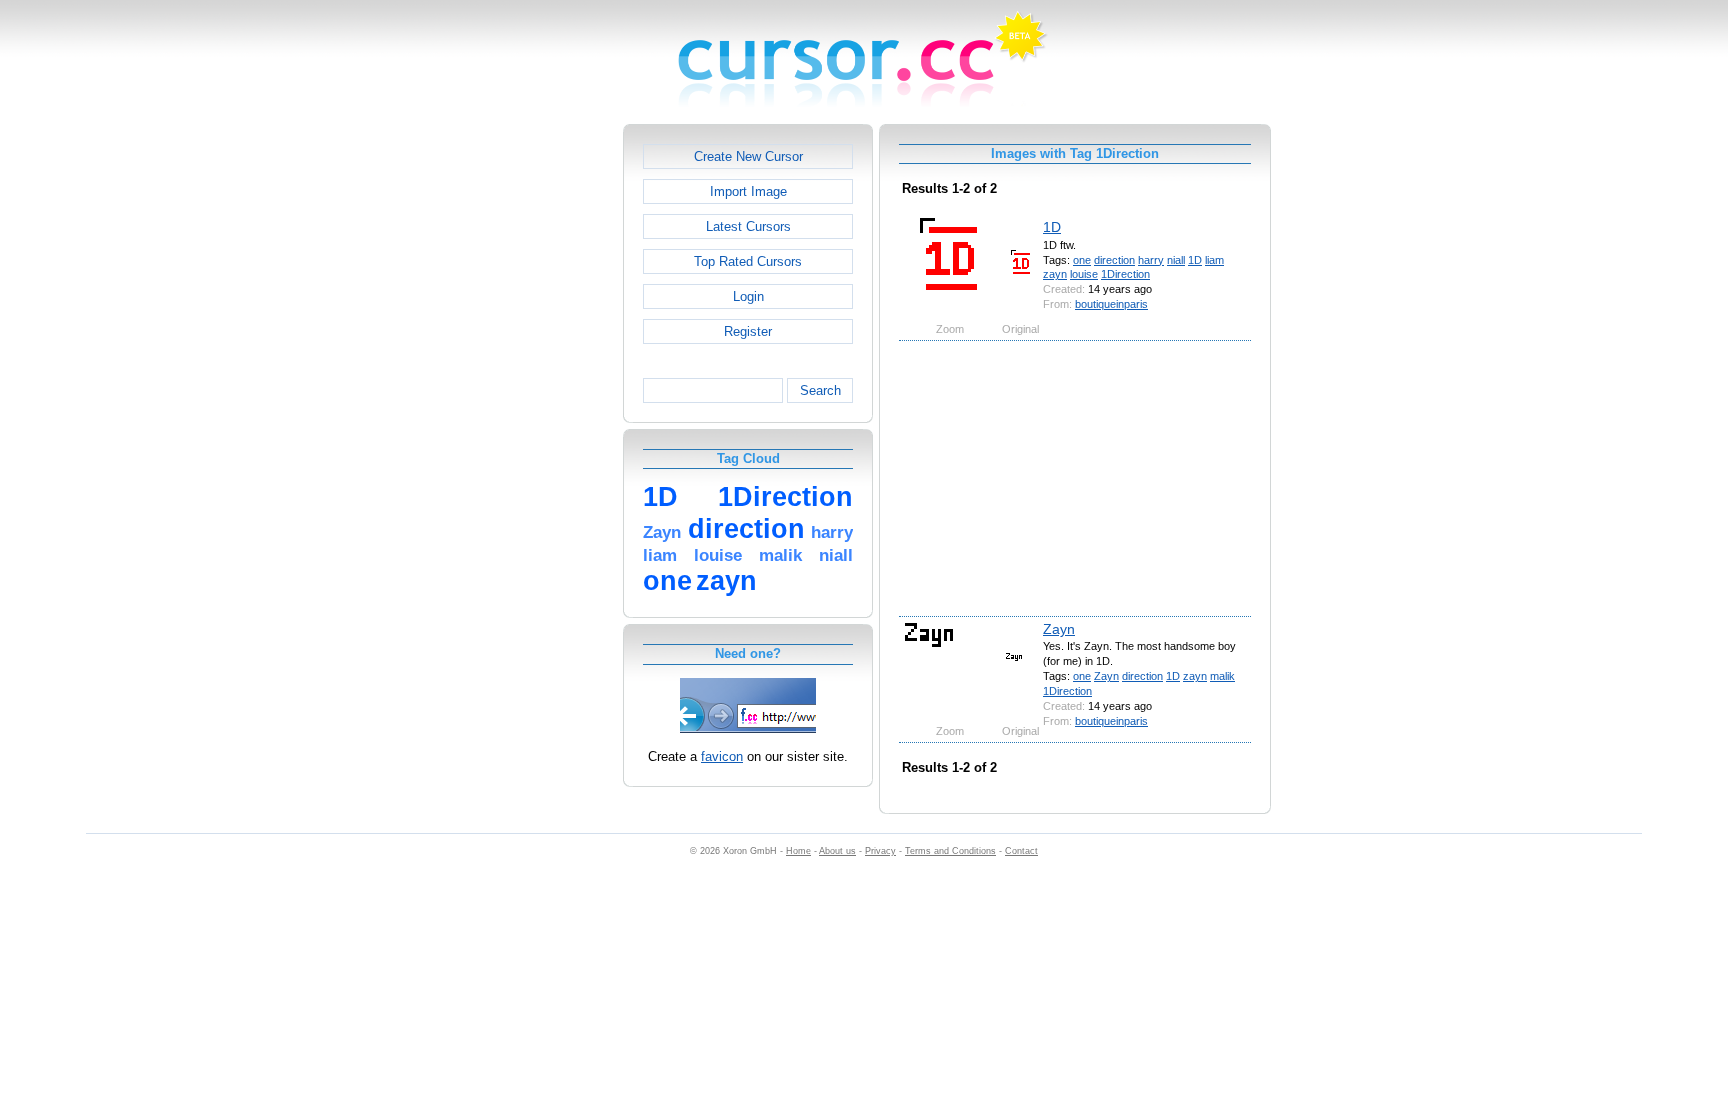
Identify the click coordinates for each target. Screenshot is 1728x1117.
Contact (1021, 851)
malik (1222, 676)
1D (1052, 227)
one (1082, 260)
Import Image (748, 191)
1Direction (1125, 274)
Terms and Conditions (950, 851)
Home (798, 851)
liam (1214, 260)
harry (1151, 260)
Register (748, 331)
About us (837, 851)
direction (1114, 260)
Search (820, 390)
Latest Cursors (748, 226)
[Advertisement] (537, 424)
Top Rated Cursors (748, 261)
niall (1176, 260)
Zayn (1059, 629)
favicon (722, 756)
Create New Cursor (748, 156)
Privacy (880, 851)
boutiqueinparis (1111, 304)
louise (1084, 274)
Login (748, 296)
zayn (1055, 274)
